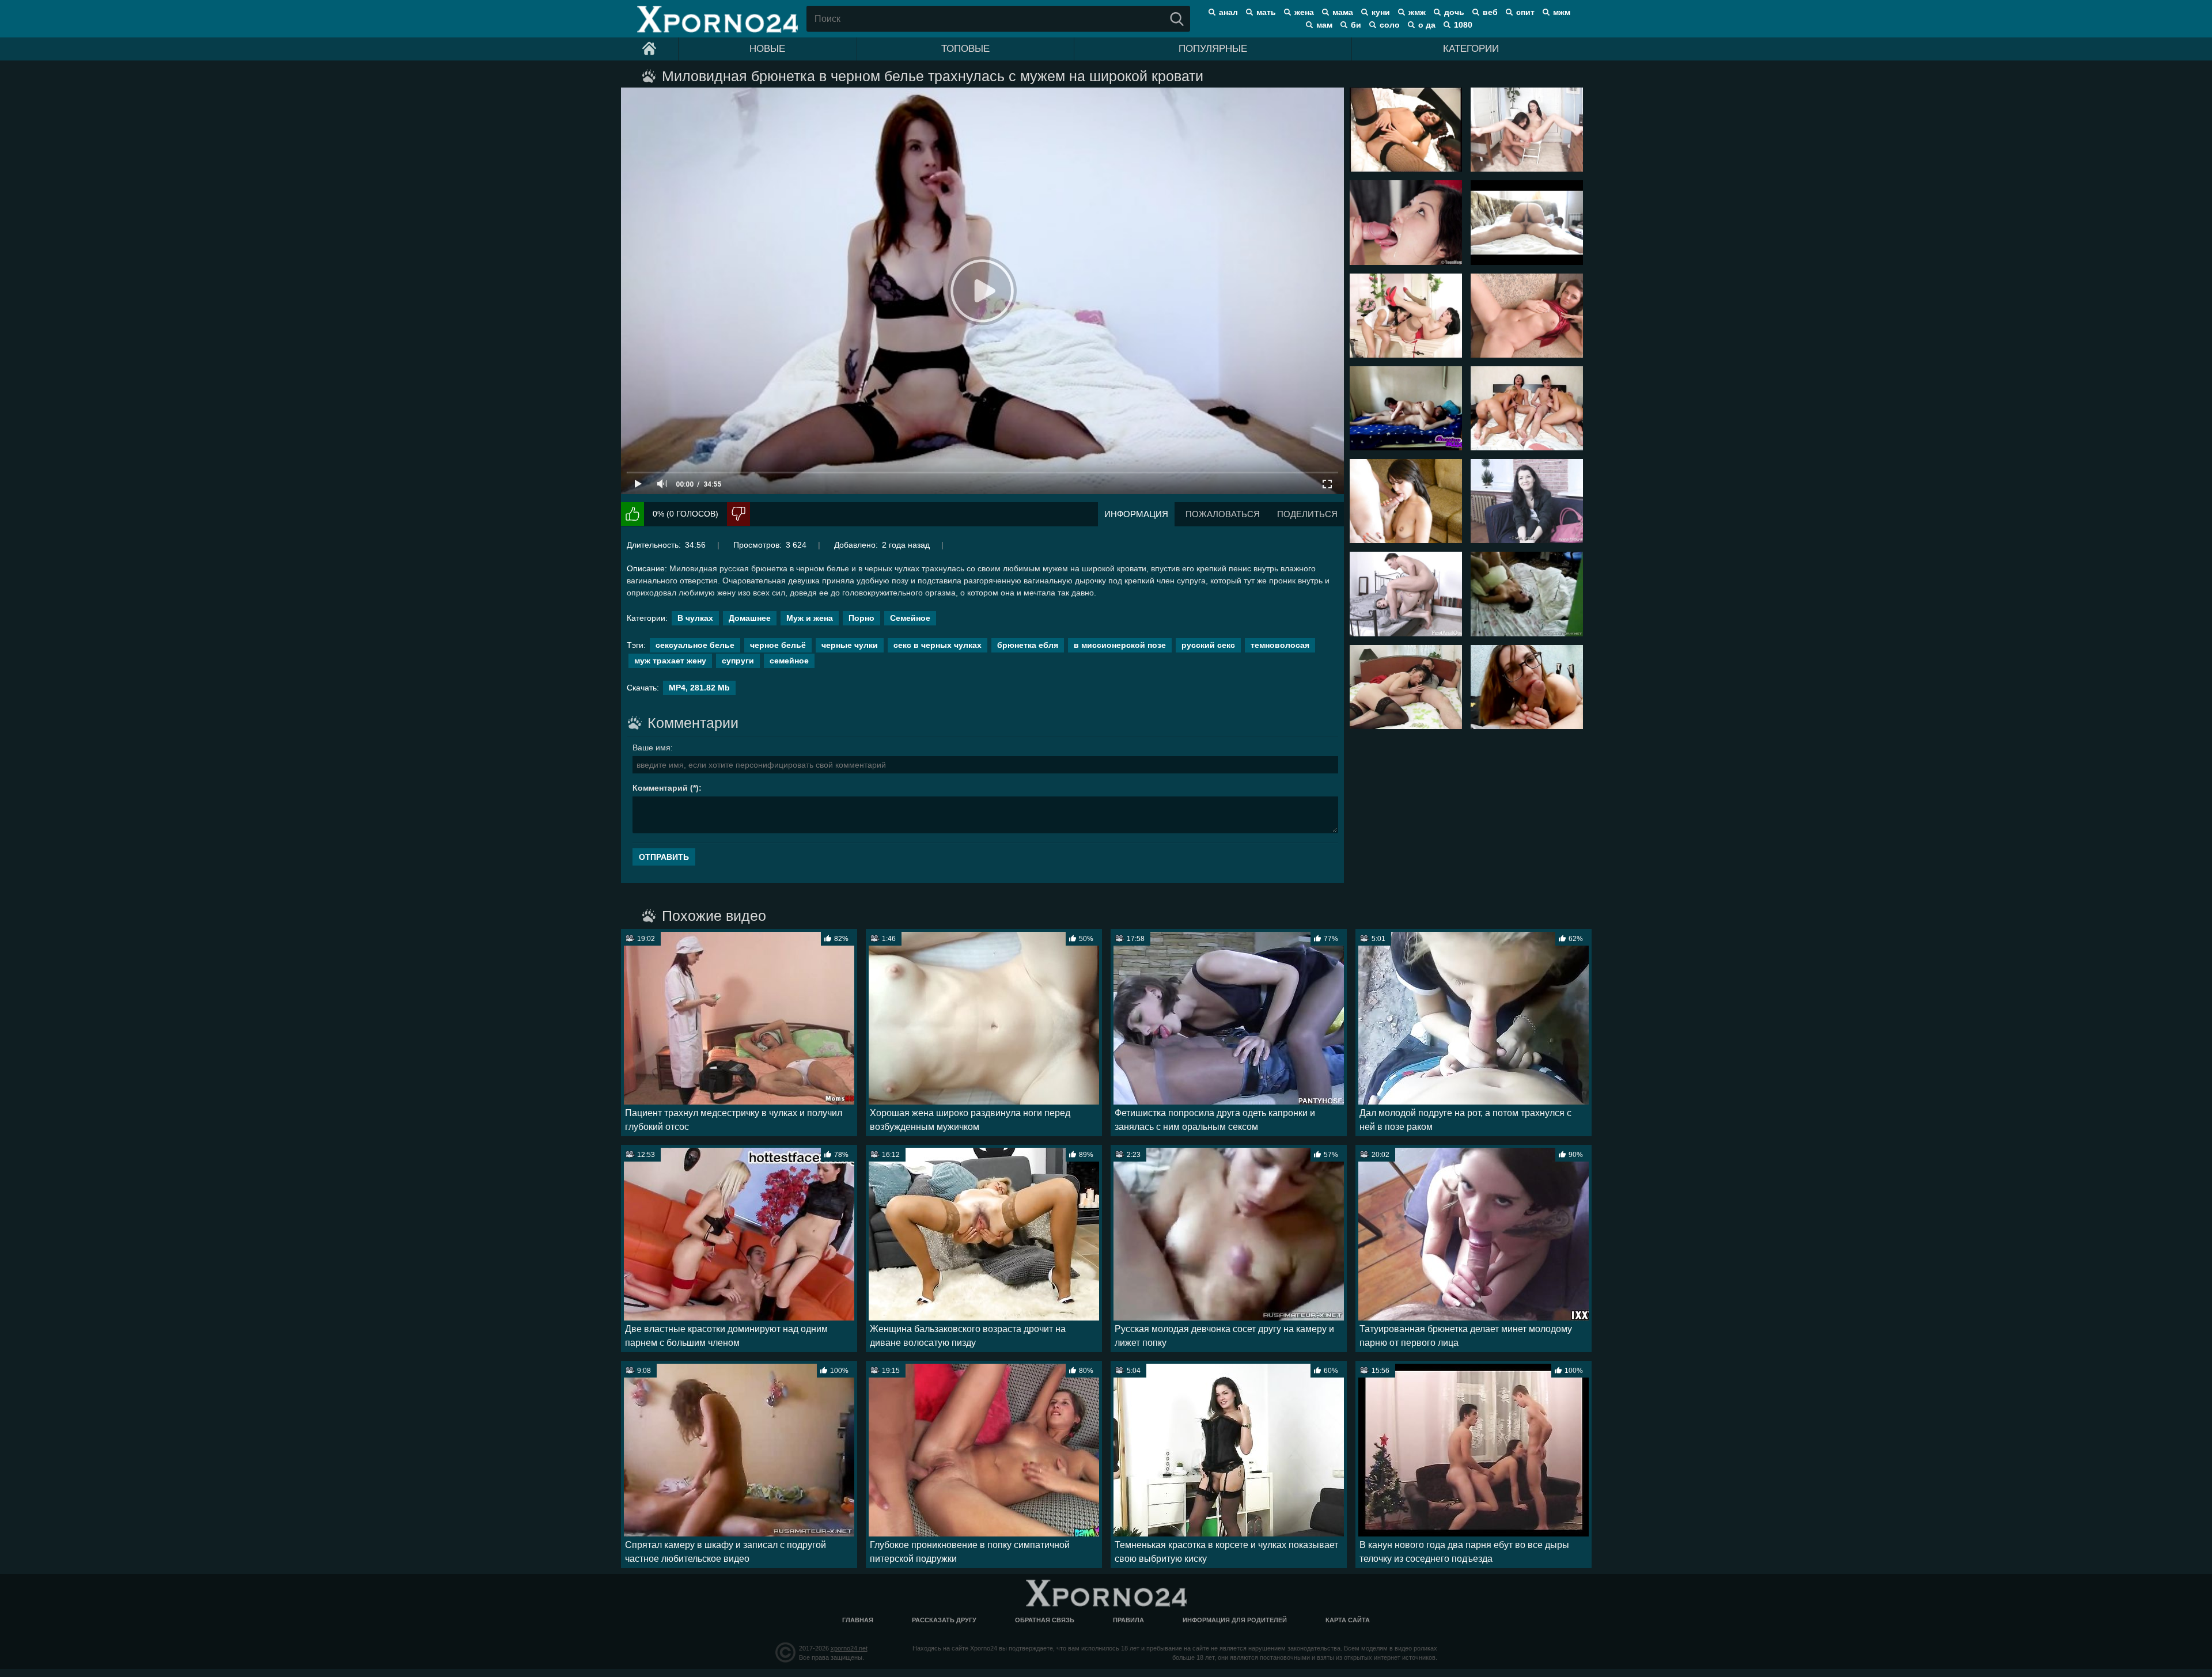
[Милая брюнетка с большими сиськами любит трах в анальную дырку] (1406, 594)
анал (1228, 12)
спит (1525, 12)
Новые (767, 49)
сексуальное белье (695, 645)
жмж (1417, 12)
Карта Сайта (1348, 1620)
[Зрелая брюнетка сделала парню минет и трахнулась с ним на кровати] (1406, 687)
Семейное (910, 618)
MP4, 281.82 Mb (699, 688)
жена (1304, 12)
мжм (1562, 12)
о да (1427, 25)
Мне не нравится (738, 514)
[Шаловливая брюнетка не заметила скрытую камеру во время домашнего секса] (1527, 222)
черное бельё (778, 645)
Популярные (1213, 49)
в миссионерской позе (1120, 645)
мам (1324, 25)
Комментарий (660, 788)
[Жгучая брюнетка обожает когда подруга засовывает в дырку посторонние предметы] (1527, 130)
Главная (858, 1620)
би (1356, 25)
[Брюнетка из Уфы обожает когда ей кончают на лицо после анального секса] (1406, 222)
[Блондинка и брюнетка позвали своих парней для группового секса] (1527, 408)
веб (1490, 12)
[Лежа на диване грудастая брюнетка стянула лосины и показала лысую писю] (1527, 316)
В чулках (695, 618)
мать (1266, 12)
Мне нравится (632, 514)
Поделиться (1307, 514)
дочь (1454, 12)
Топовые (965, 49)
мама (1343, 12)
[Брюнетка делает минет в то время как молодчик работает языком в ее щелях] (1406, 408)
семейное (789, 661)
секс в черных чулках (938, 645)
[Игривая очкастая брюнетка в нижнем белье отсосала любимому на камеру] (1527, 687)
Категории (1471, 49)
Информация (1136, 514)
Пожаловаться (1223, 514)
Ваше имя (652, 748)
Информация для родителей (1235, 1620)
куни (1381, 12)
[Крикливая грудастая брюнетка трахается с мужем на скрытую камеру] (1527, 594)
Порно (861, 618)
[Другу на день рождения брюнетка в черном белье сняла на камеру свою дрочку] (1406, 130)
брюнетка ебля (1028, 645)
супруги (738, 661)
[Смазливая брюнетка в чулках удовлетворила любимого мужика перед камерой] (1406, 501)
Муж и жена (810, 618)
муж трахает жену (670, 661)
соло (1390, 25)
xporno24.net (849, 1648)
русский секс (1208, 645)
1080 (1463, 25)
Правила (1128, 1620)
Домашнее (750, 618)
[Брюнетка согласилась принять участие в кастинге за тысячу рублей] (1527, 501)
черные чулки (850, 645)
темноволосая (1280, 645)
